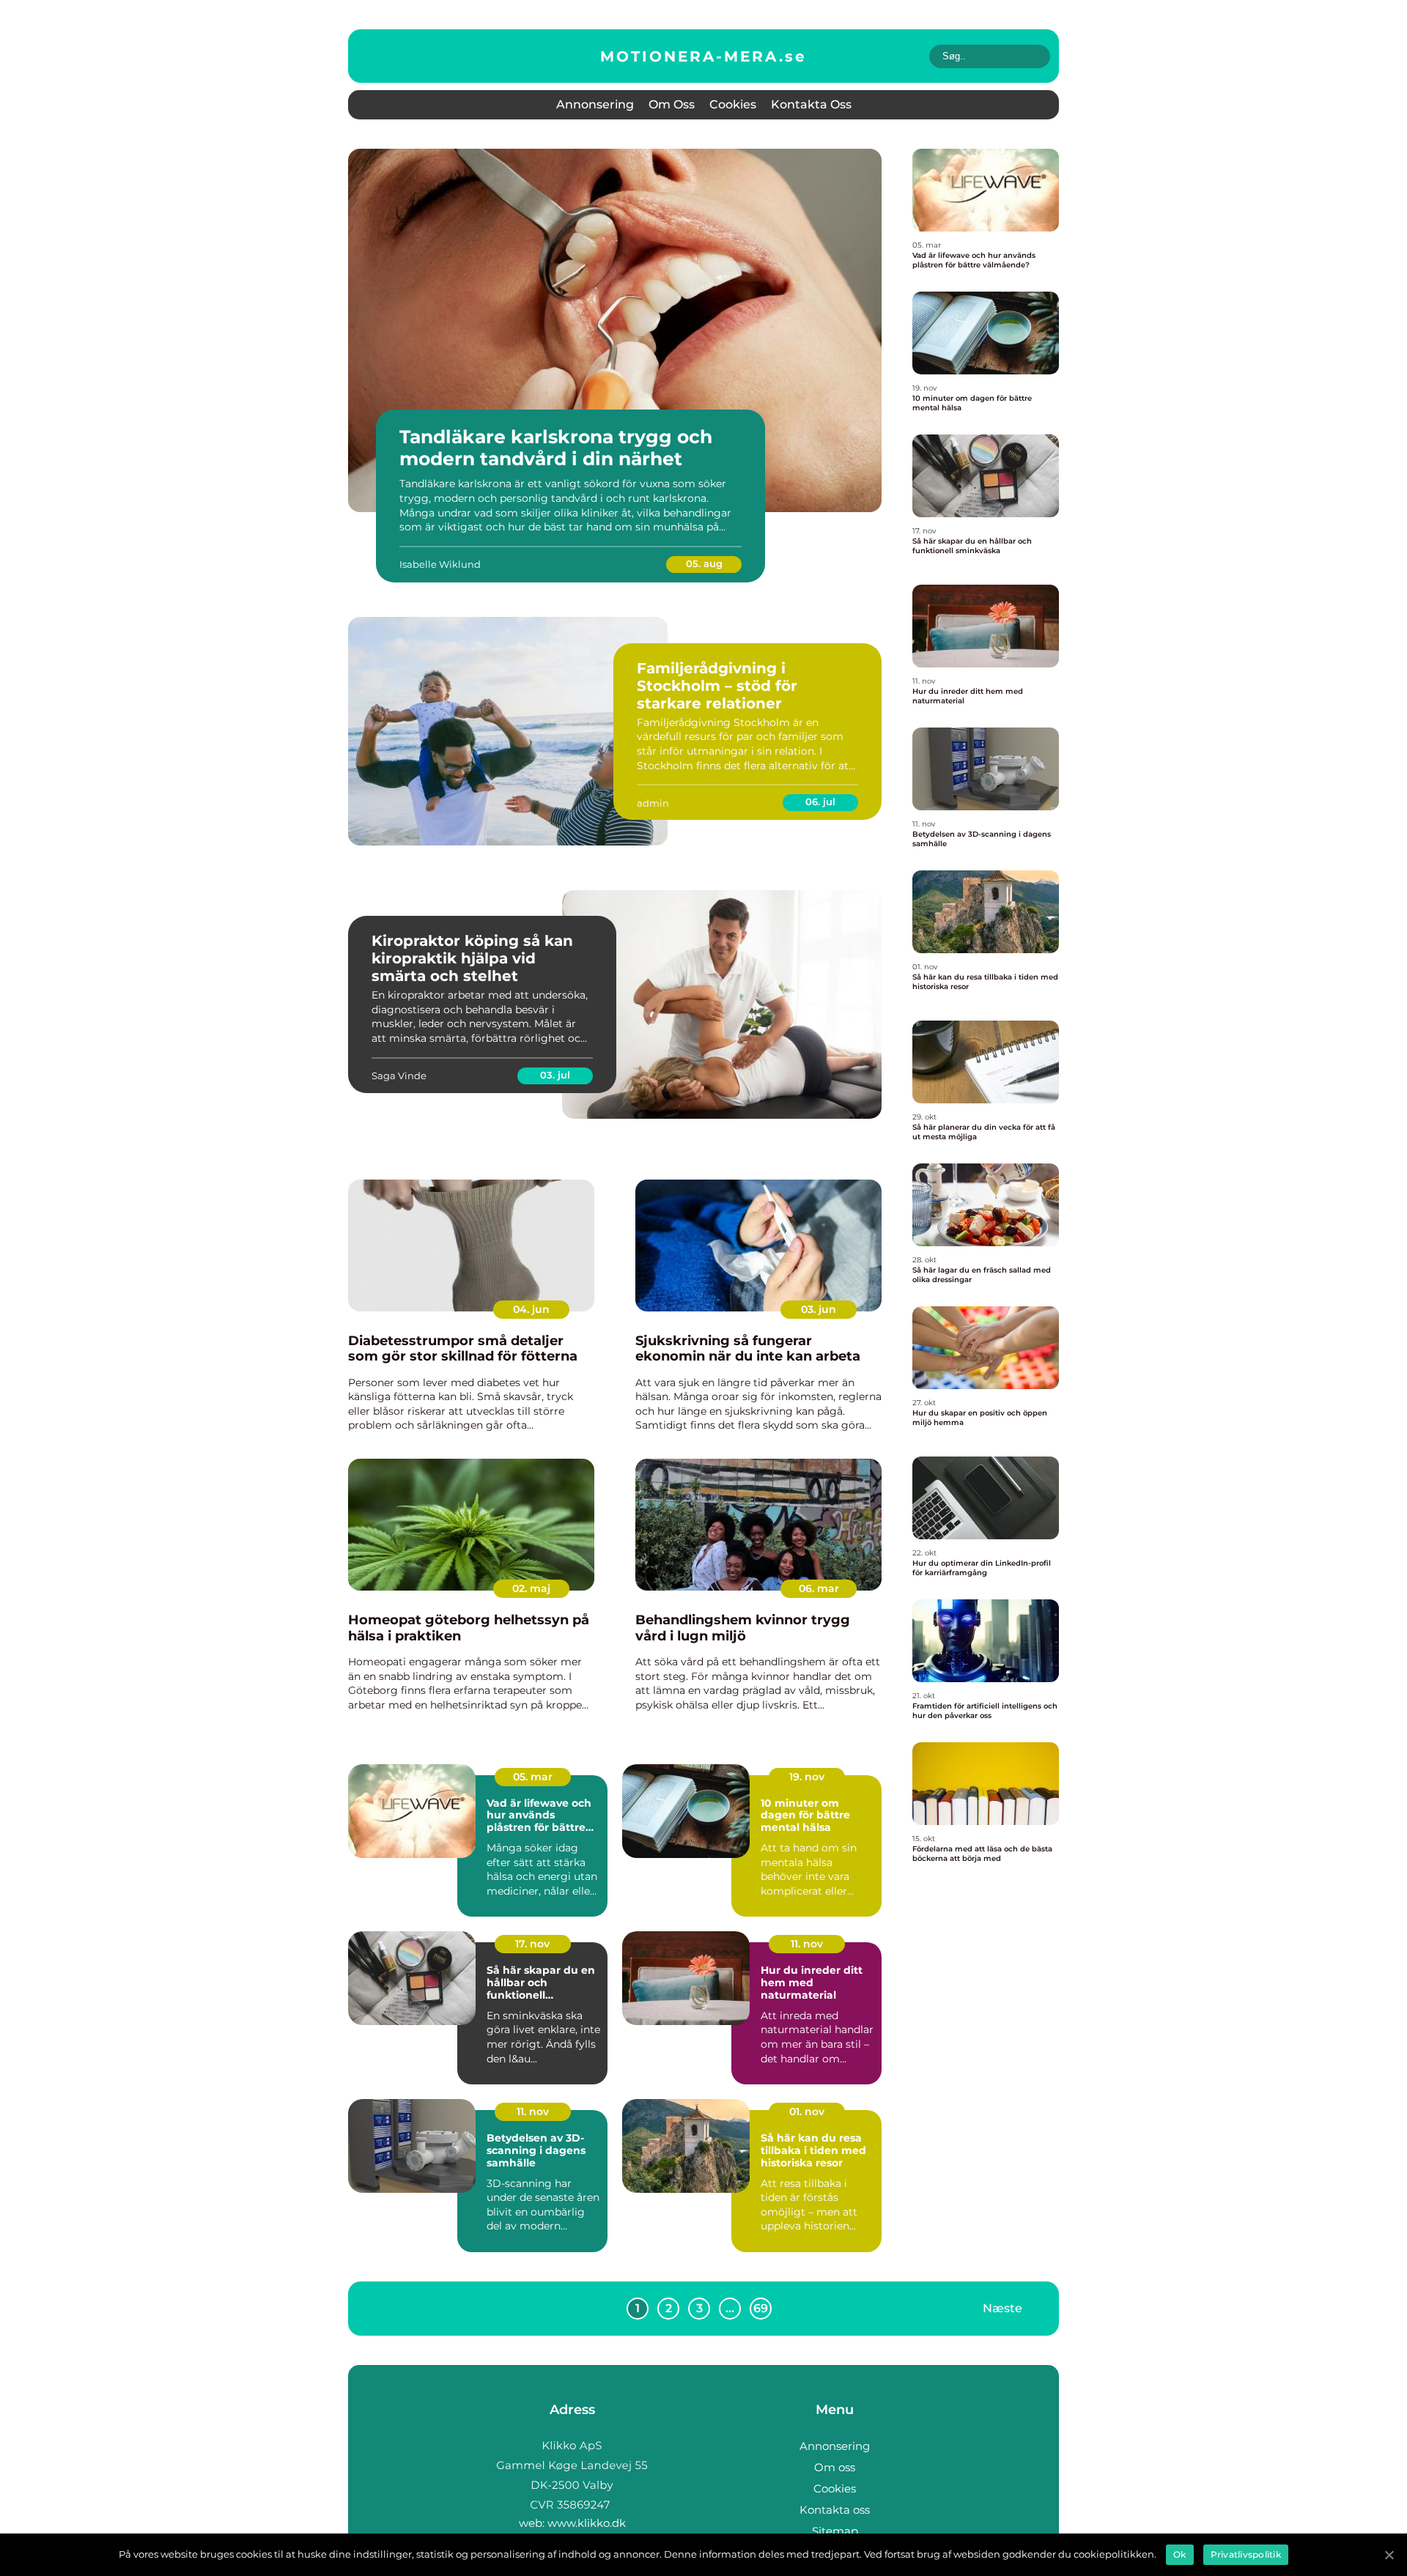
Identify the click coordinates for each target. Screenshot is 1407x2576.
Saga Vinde (399, 1076)
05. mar (533, 1777)
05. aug (704, 563)
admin (653, 803)
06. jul (820, 802)
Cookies (733, 104)
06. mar (819, 1588)
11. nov (807, 1944)
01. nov (807, 2111)
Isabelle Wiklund (440, 564)
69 (761, 2308)
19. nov (807, 1777)
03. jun (819, 1309)
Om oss (672, 104)
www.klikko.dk (587, 2523)
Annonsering (595, 104)
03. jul (555, 1075)
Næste (1002, 2308)
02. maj (531, 1588)
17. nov (532, 1944)
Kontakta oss (811, 104)
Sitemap (835, 2531)
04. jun (531, 1309)
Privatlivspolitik (1246, 2554)
